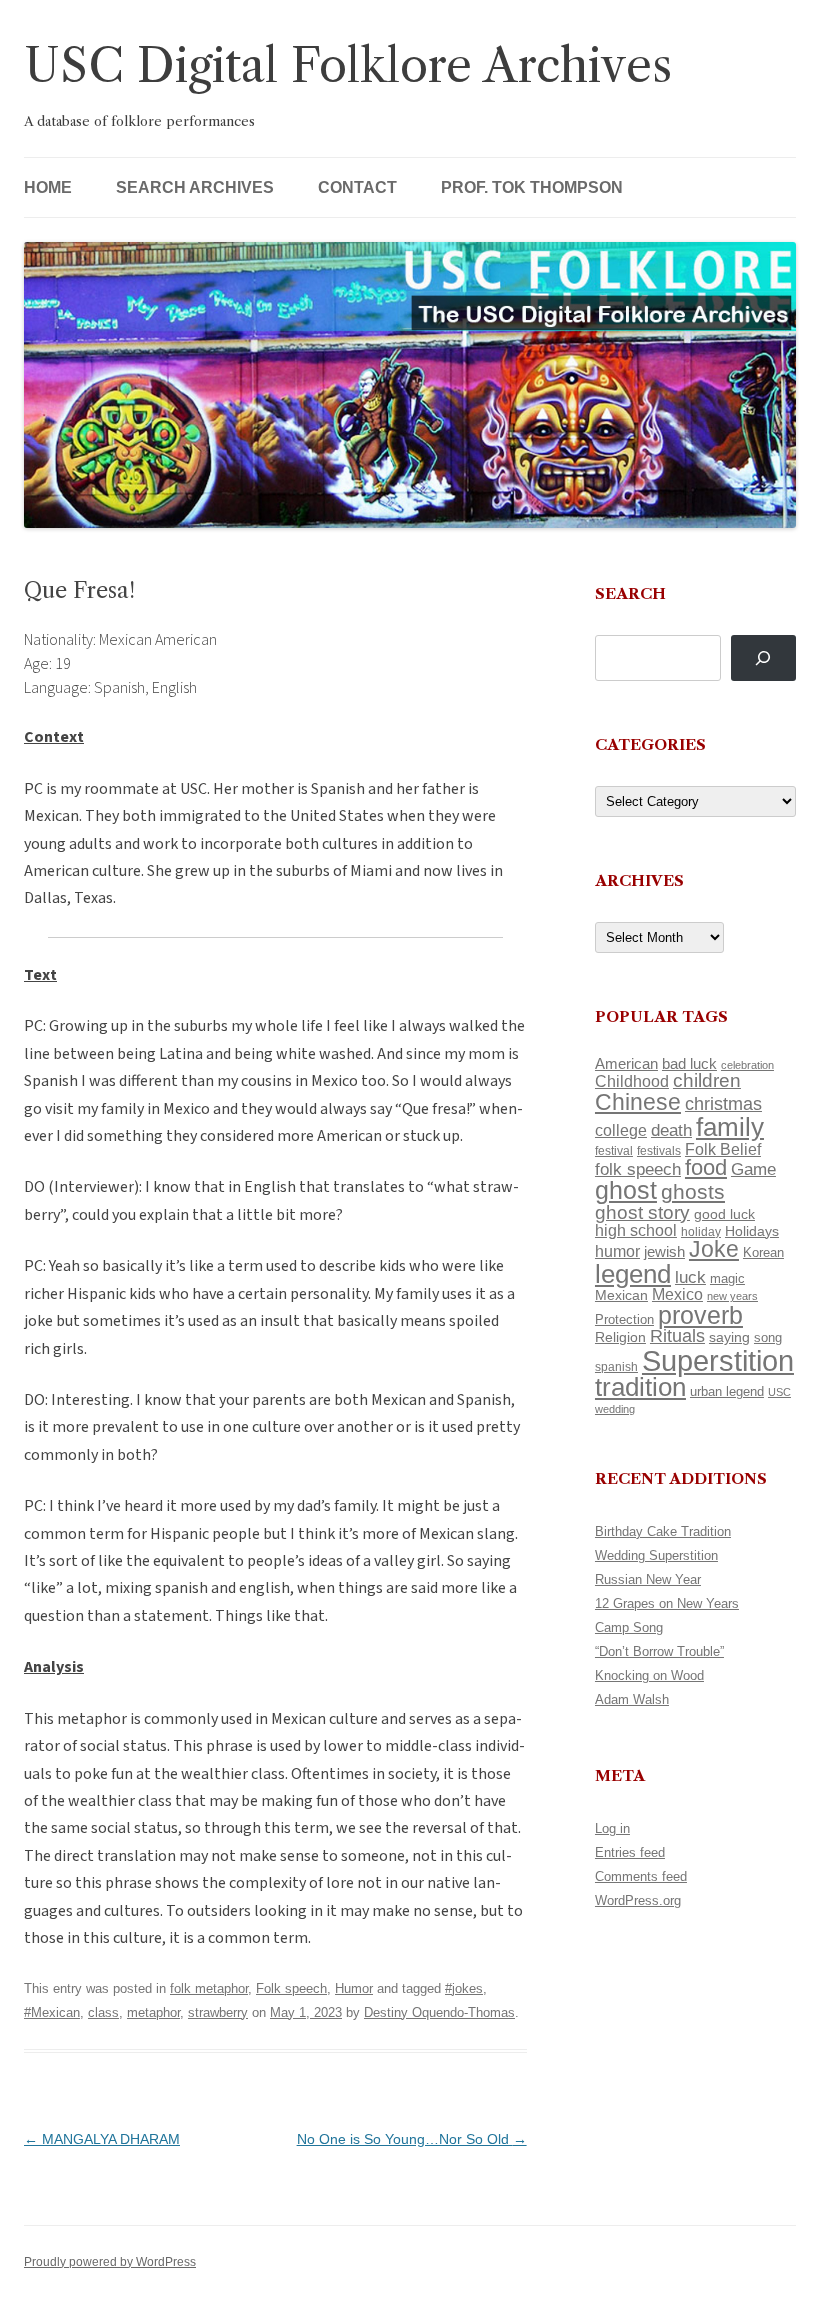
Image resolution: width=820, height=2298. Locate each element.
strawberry (218, 2012)
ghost (626, 1190)
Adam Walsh (632, 1699)
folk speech (638, 1169)
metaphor (153, 2012)
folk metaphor (209, 1988)
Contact (357, 187)
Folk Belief (723, 1149)
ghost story (642, 1212)
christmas (723, 1103)
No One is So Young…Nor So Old (412, 2139)
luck (690, 1277)
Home (48, 187)
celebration (747, 1065)
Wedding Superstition (656, 1555)
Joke (714, 1249)
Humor (354, 1988)
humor (617, 1251)
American (626, 1064)
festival (614, 1151)
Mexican (621, 1295)
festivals (659, 1151)
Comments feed (641, 1876)
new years (732, 1296)
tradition (640, 1387)
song (768, 1337)
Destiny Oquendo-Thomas (439, 2012)
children (707, 1080)
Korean (763, 1252)
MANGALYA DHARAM (102, 2139)
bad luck (689, 1064)
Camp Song (629, 1627)
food (706, 1167)
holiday (701, 1231)
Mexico (677, 1294)
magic (727, 1278)
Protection (624, 1319)
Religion (620, 1337)
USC (779, 1392)
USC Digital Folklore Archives (348, 65)
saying (729, 1337)
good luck (724, 1214)
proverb (700, 1315)
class (103, 2012)
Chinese (638, 1102)
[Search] (763, 658)
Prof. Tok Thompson (532, 187)
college (621, 1130)
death (671, 1130)
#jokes (464, 1988)
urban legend (727, 1391)
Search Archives (195, 187)
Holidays (752, 1231)
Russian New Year (648, 1579)
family (730, 1127)
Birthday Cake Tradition (663, 1531)
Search (630, 593)
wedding (615, 1409)
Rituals (677, 1336)
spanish (616, 1367)
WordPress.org (638, 1900)
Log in (612, 1828)
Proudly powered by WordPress (110, 2262)
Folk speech (291, 1988)
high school (636, 1230)
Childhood (632, 1081)
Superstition (718, 1360)
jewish (664, 1252)
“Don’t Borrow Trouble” (659, 1651)
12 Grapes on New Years (667, 1603)
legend (633, 1274)
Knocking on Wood (649, 1675)
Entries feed (630, 1852)
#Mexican (52, 2012)
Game (753, 1169)
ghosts (693, 1191)
